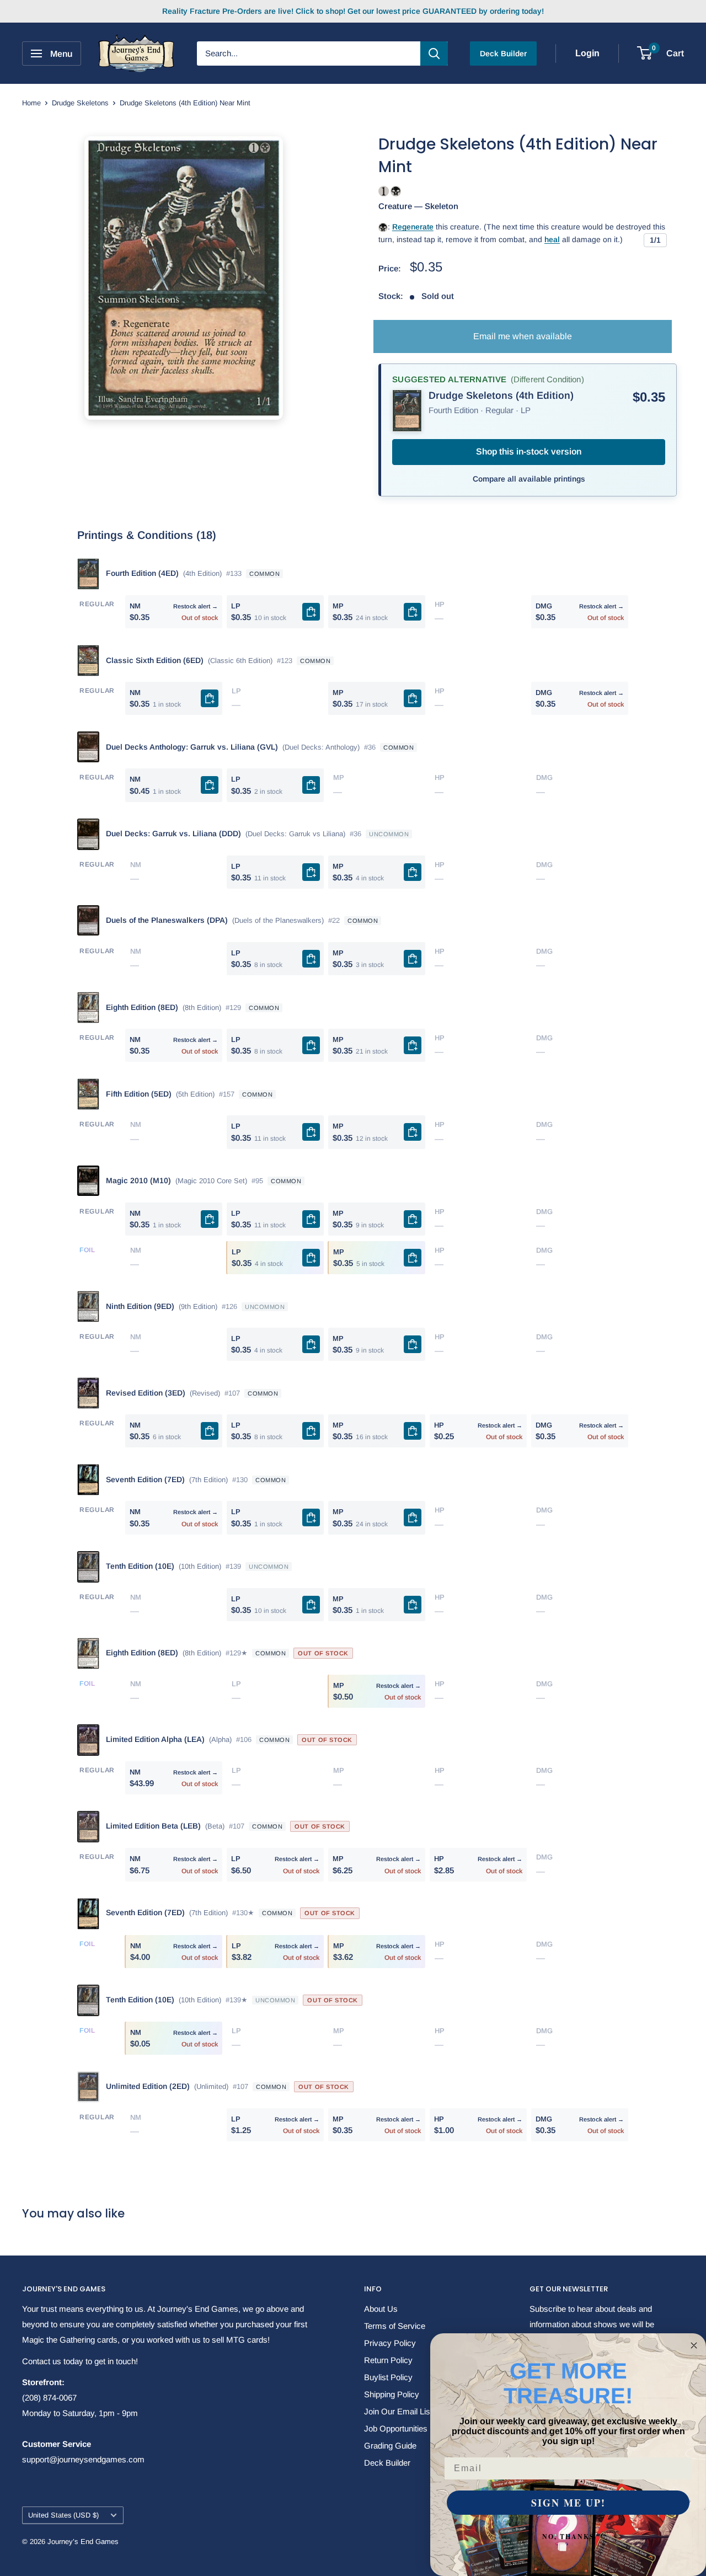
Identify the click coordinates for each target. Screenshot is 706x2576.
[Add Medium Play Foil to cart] (413, 1258)
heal (552, 239)
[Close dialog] (694, 2345)
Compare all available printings (529, 479)
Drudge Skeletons (80, 103)
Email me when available (523, 336)
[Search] (434, 54)
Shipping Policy (392, 2394)
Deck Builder (503, 54)
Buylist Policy (388, 2377)
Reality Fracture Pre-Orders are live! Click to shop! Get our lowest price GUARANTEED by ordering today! (353, 11)
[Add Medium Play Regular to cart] (413, 612)
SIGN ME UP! (568, 2503)
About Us (381, 2309)
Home (31, 103)
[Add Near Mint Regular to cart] (210, 698)
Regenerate (413, 227)
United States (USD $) (63, 2515)
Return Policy (388, 2360)
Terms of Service (395, 2326)
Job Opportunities (396, 2428)
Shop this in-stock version (529, 451)
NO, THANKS (568, 2537)
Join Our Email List (398, 2411)
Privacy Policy (390, 2343)
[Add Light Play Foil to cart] (311, 1258)
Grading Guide (390, 2446)
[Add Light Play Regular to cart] (311, 612)
